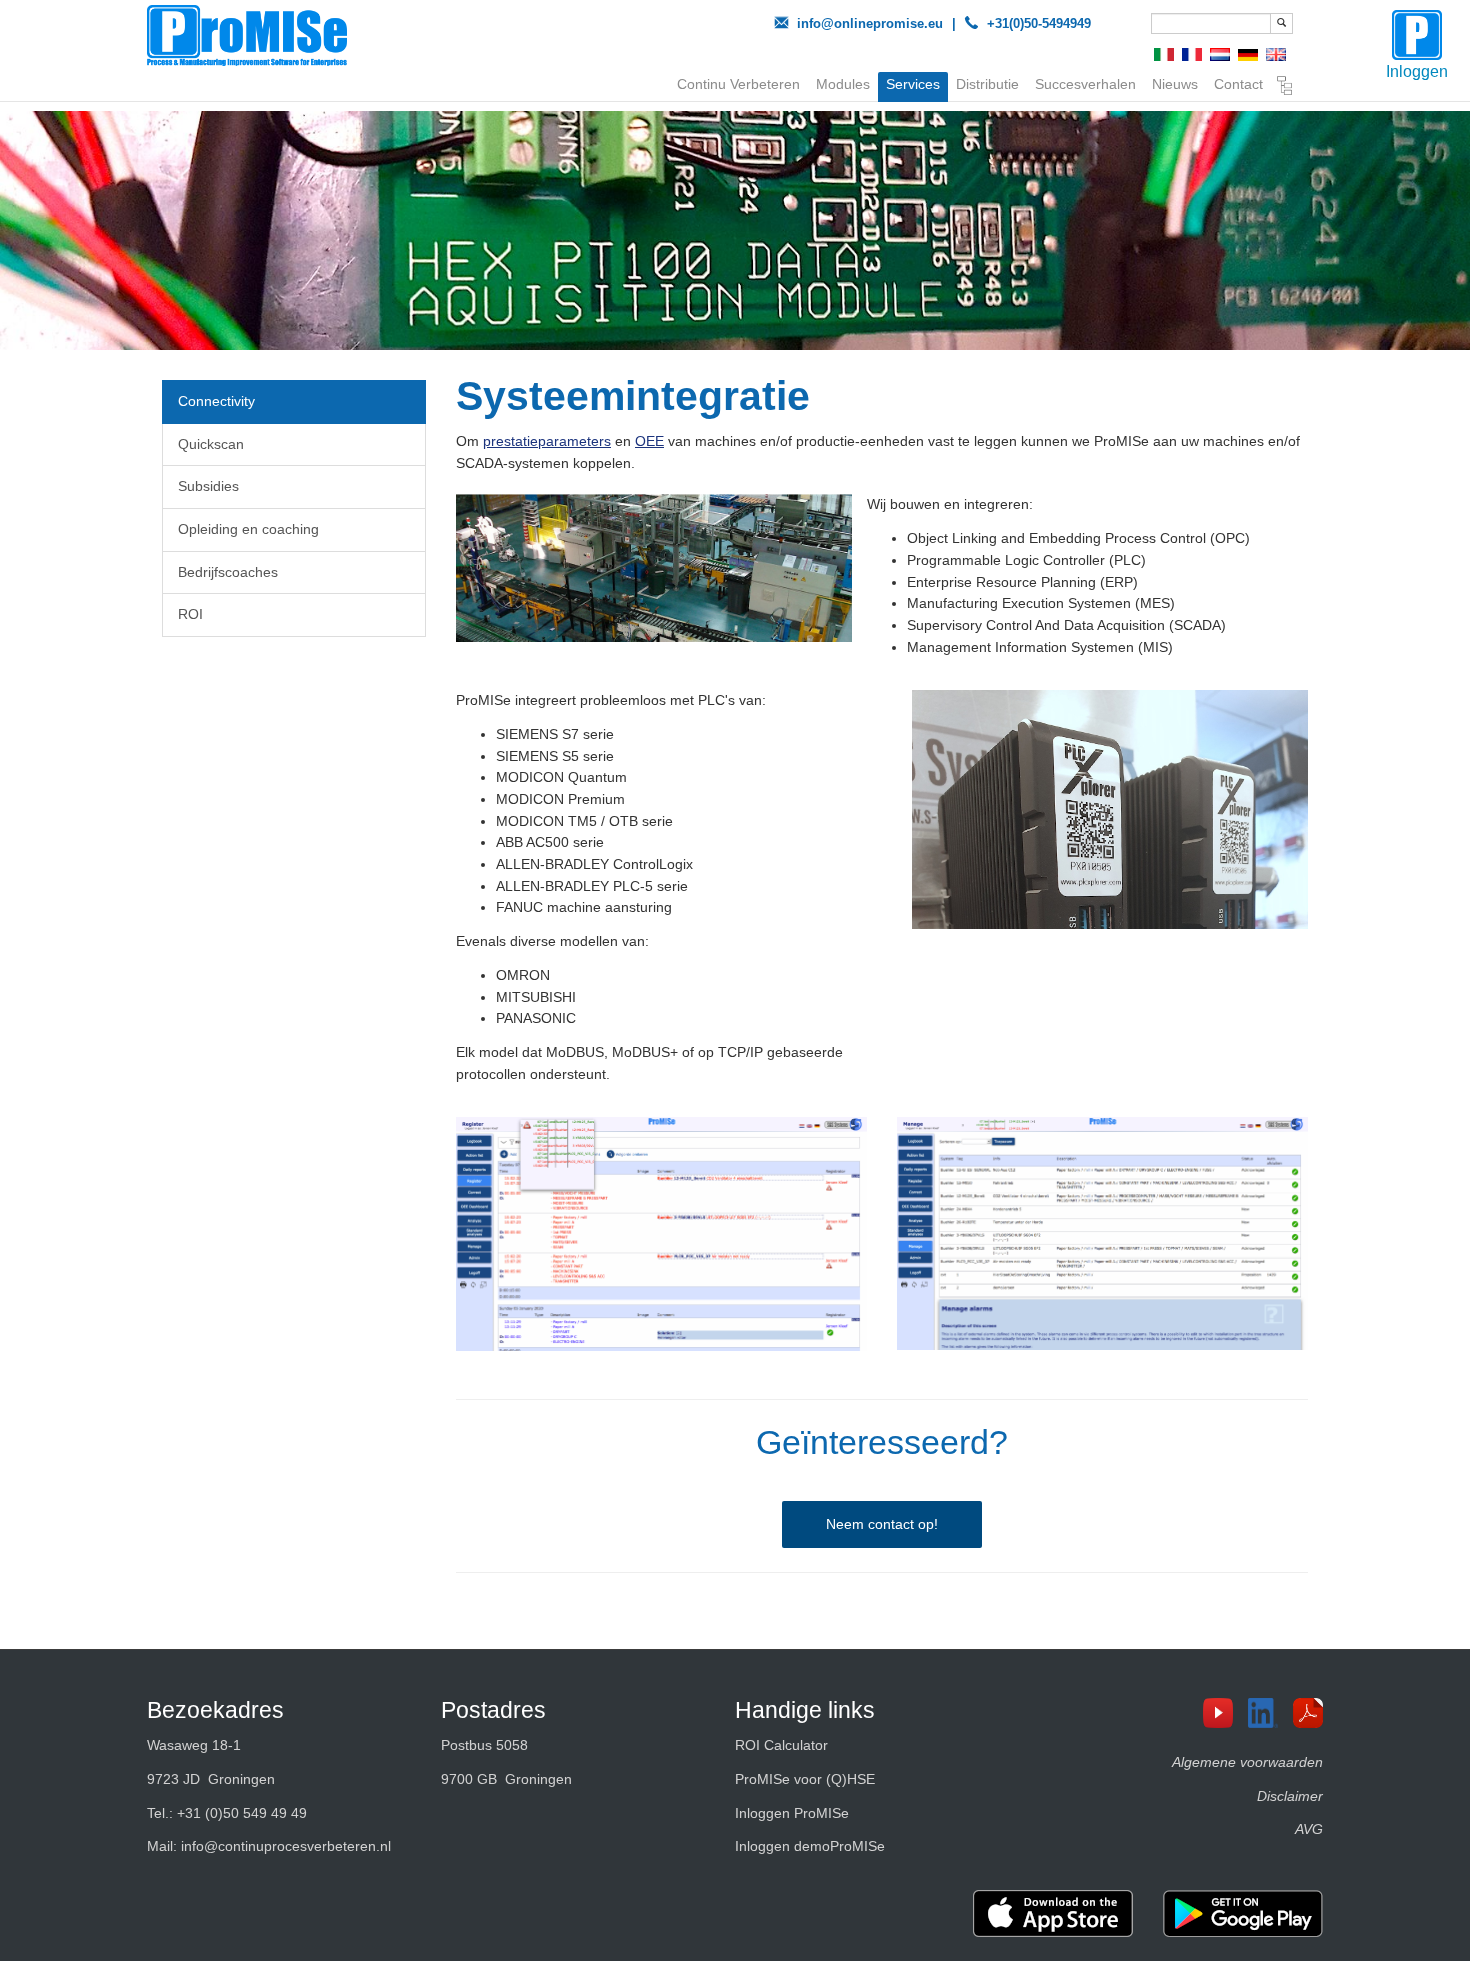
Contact (1238, 84)
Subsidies (208, 486)
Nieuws (1175, 84)
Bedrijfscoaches (228, 572)
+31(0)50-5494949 (1039, 23)
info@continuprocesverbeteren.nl (286, 1846)
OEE (649, 441)
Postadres (493, 1710)
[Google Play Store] (1243, 1913)
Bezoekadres (215, 1710)
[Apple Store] (1053, 1913)
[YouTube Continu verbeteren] (1225, 1713)
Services (913, 84)
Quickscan (211, 444)
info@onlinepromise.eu (870, 23)
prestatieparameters (547, 441)
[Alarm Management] (1102, 1233)
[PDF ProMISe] (1315, 1713)
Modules (843, 84)
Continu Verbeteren (738, 84)
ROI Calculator (781, 1745)
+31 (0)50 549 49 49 (242, 1813)
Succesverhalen (1085, 84)
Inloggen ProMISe (792, 1813)
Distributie (987, 84)
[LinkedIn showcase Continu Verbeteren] (1270, 1713)
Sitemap (1285, 88)
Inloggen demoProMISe (810, 1846)
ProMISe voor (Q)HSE (805, 1779)
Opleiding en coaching (248, 529)
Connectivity (216, 401)
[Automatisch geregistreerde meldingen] (661, 1233)
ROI (190, 614)
